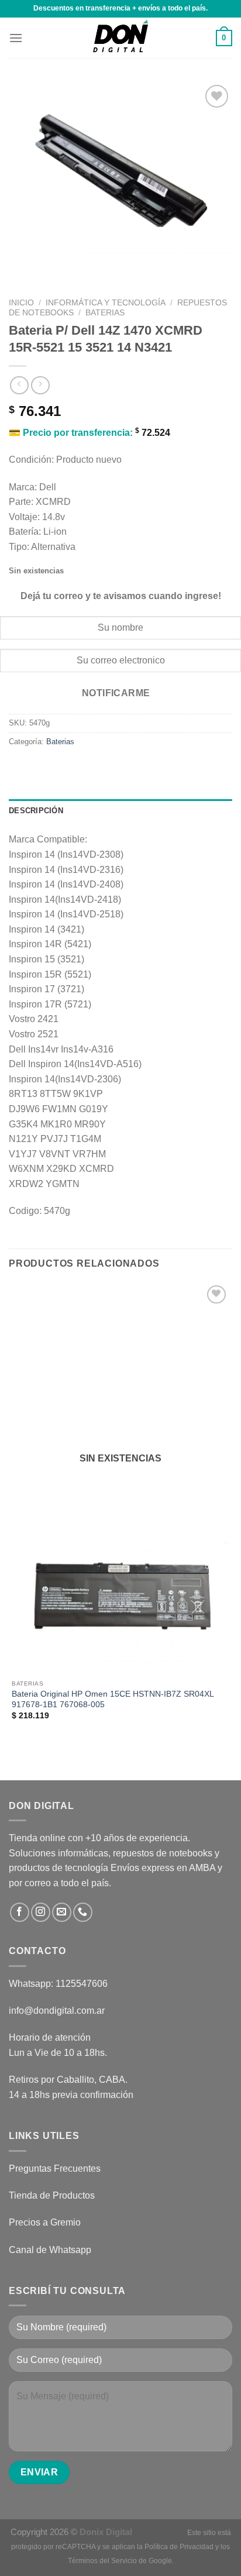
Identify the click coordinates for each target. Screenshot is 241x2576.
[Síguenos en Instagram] (41, 1912)
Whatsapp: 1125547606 (58, 1984)
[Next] (52, 272)
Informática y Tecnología (106, 303)
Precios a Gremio (45, 2222)
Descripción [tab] (36, 811)
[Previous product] (40, 385)
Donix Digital (107, 2532)
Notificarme (116, 693)
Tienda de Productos (52, 2195)
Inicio (21, 303)
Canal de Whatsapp (50, 2250)
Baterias (105, 313)
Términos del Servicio (102, 2561)
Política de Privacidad (179, 2547)
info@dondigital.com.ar (57, 2011)
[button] (16, 38)
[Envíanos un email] (62, 1912)
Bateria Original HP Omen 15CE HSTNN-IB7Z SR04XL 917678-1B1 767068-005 (113, 1699)
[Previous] (20, 272)
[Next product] (19, 385)
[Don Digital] (120, 38)
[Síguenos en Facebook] (20, 1912)
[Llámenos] (83, 1912)
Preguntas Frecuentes (55, 2169)
